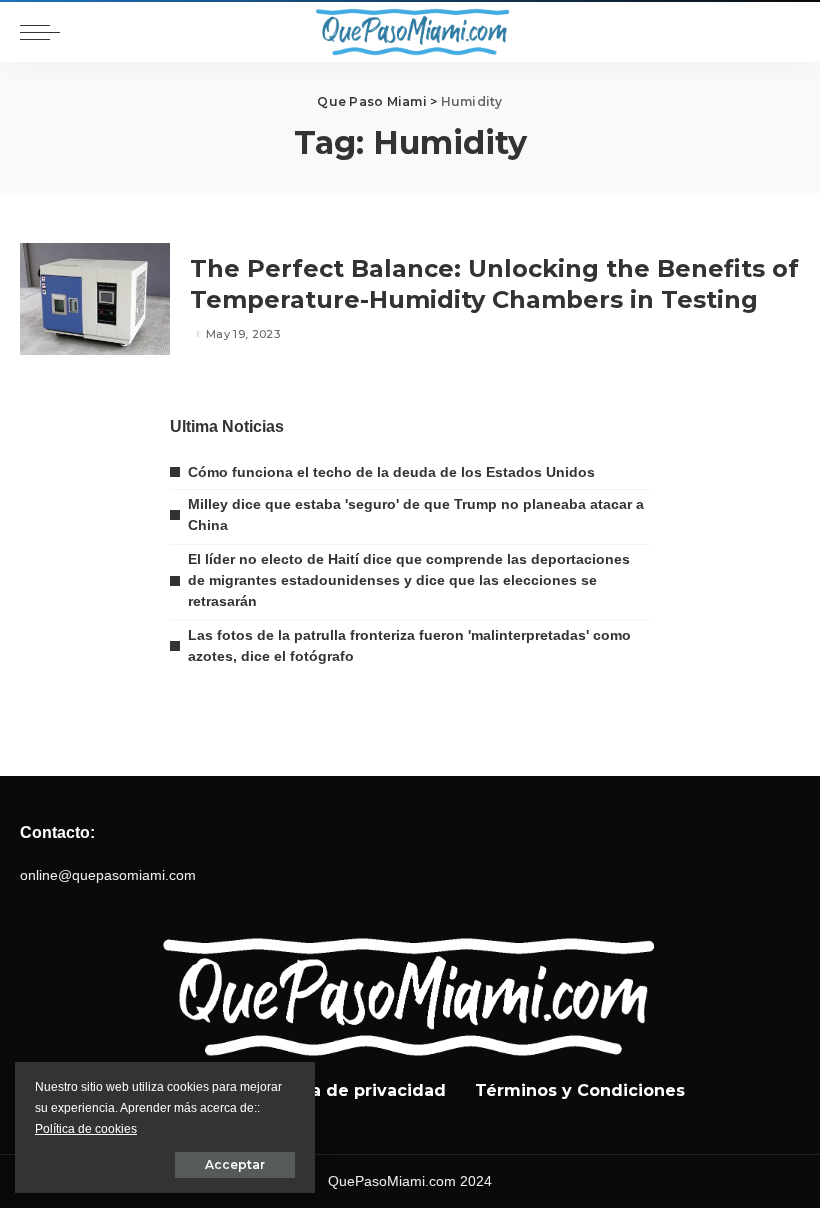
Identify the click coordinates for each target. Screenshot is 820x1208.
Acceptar (235, 1164)
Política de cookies (86, 1129)
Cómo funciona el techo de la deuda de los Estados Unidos (391, 472)
